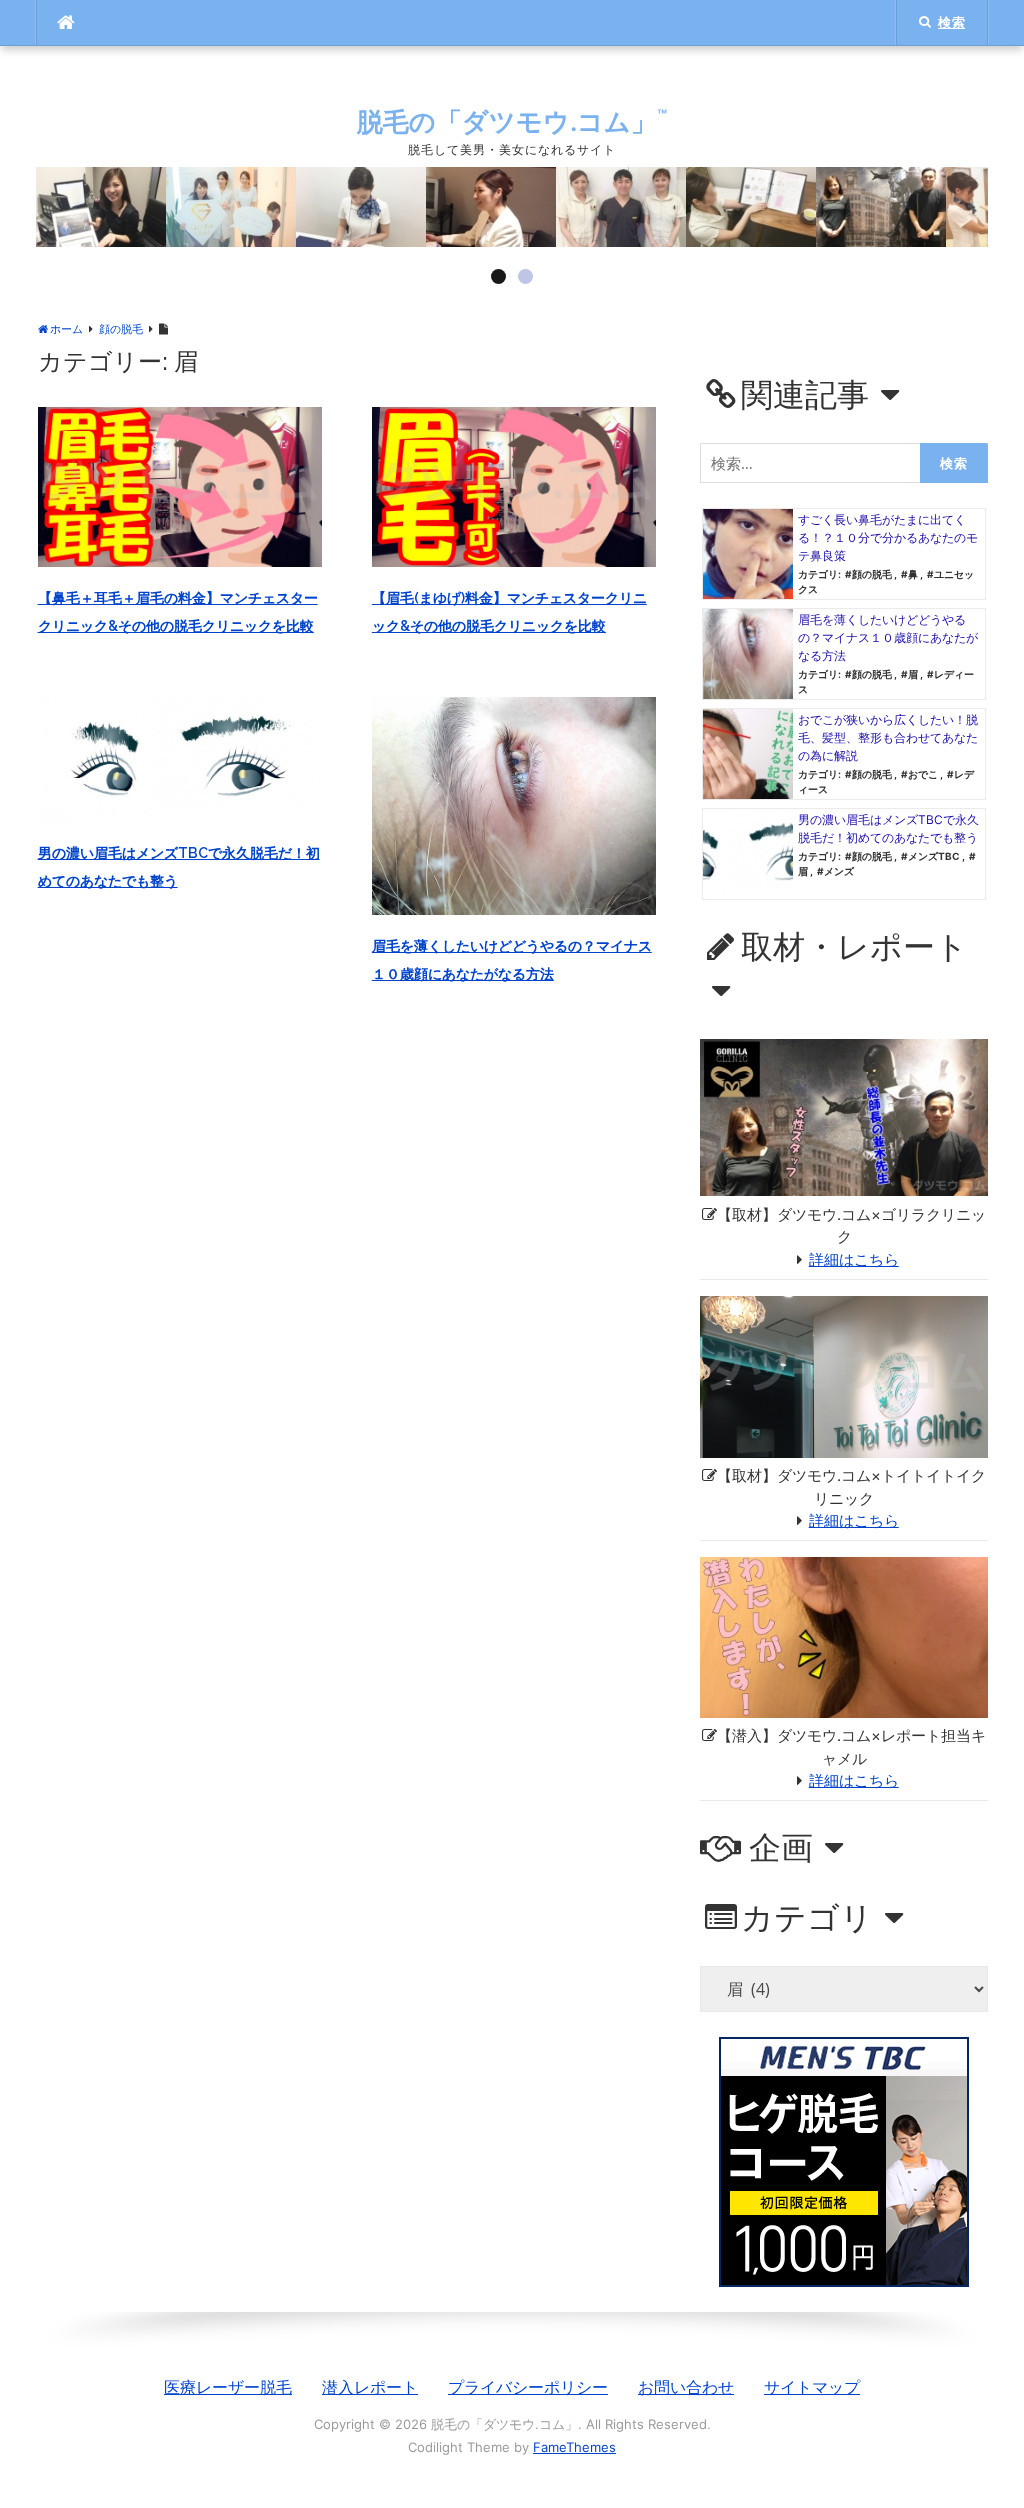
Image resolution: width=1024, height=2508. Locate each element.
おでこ (923, 774)
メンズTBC (934, 856)
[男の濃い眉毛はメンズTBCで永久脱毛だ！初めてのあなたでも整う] (180, 758)
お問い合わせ (686, 2387)
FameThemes (574, 2447)
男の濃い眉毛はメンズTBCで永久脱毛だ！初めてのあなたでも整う (888, 828)
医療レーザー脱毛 (228, 2387)
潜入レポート (370, 2387)
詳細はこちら (854, 1259)
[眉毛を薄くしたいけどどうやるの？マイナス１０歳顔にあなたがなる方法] (514, 804)
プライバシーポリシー (528, 2387)
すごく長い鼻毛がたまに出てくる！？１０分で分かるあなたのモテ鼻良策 (888, 537)
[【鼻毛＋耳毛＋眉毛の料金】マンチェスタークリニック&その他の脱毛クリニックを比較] (180, 485)
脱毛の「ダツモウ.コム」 (512, 121)
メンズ (839, 871)
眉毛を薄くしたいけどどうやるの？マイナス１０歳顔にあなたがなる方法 (888, 637)
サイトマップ (812, 2387)
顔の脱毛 (872, 574)
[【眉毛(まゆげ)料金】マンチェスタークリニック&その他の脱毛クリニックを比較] (514, 485)
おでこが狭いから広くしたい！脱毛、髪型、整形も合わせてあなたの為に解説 (888, 737)
